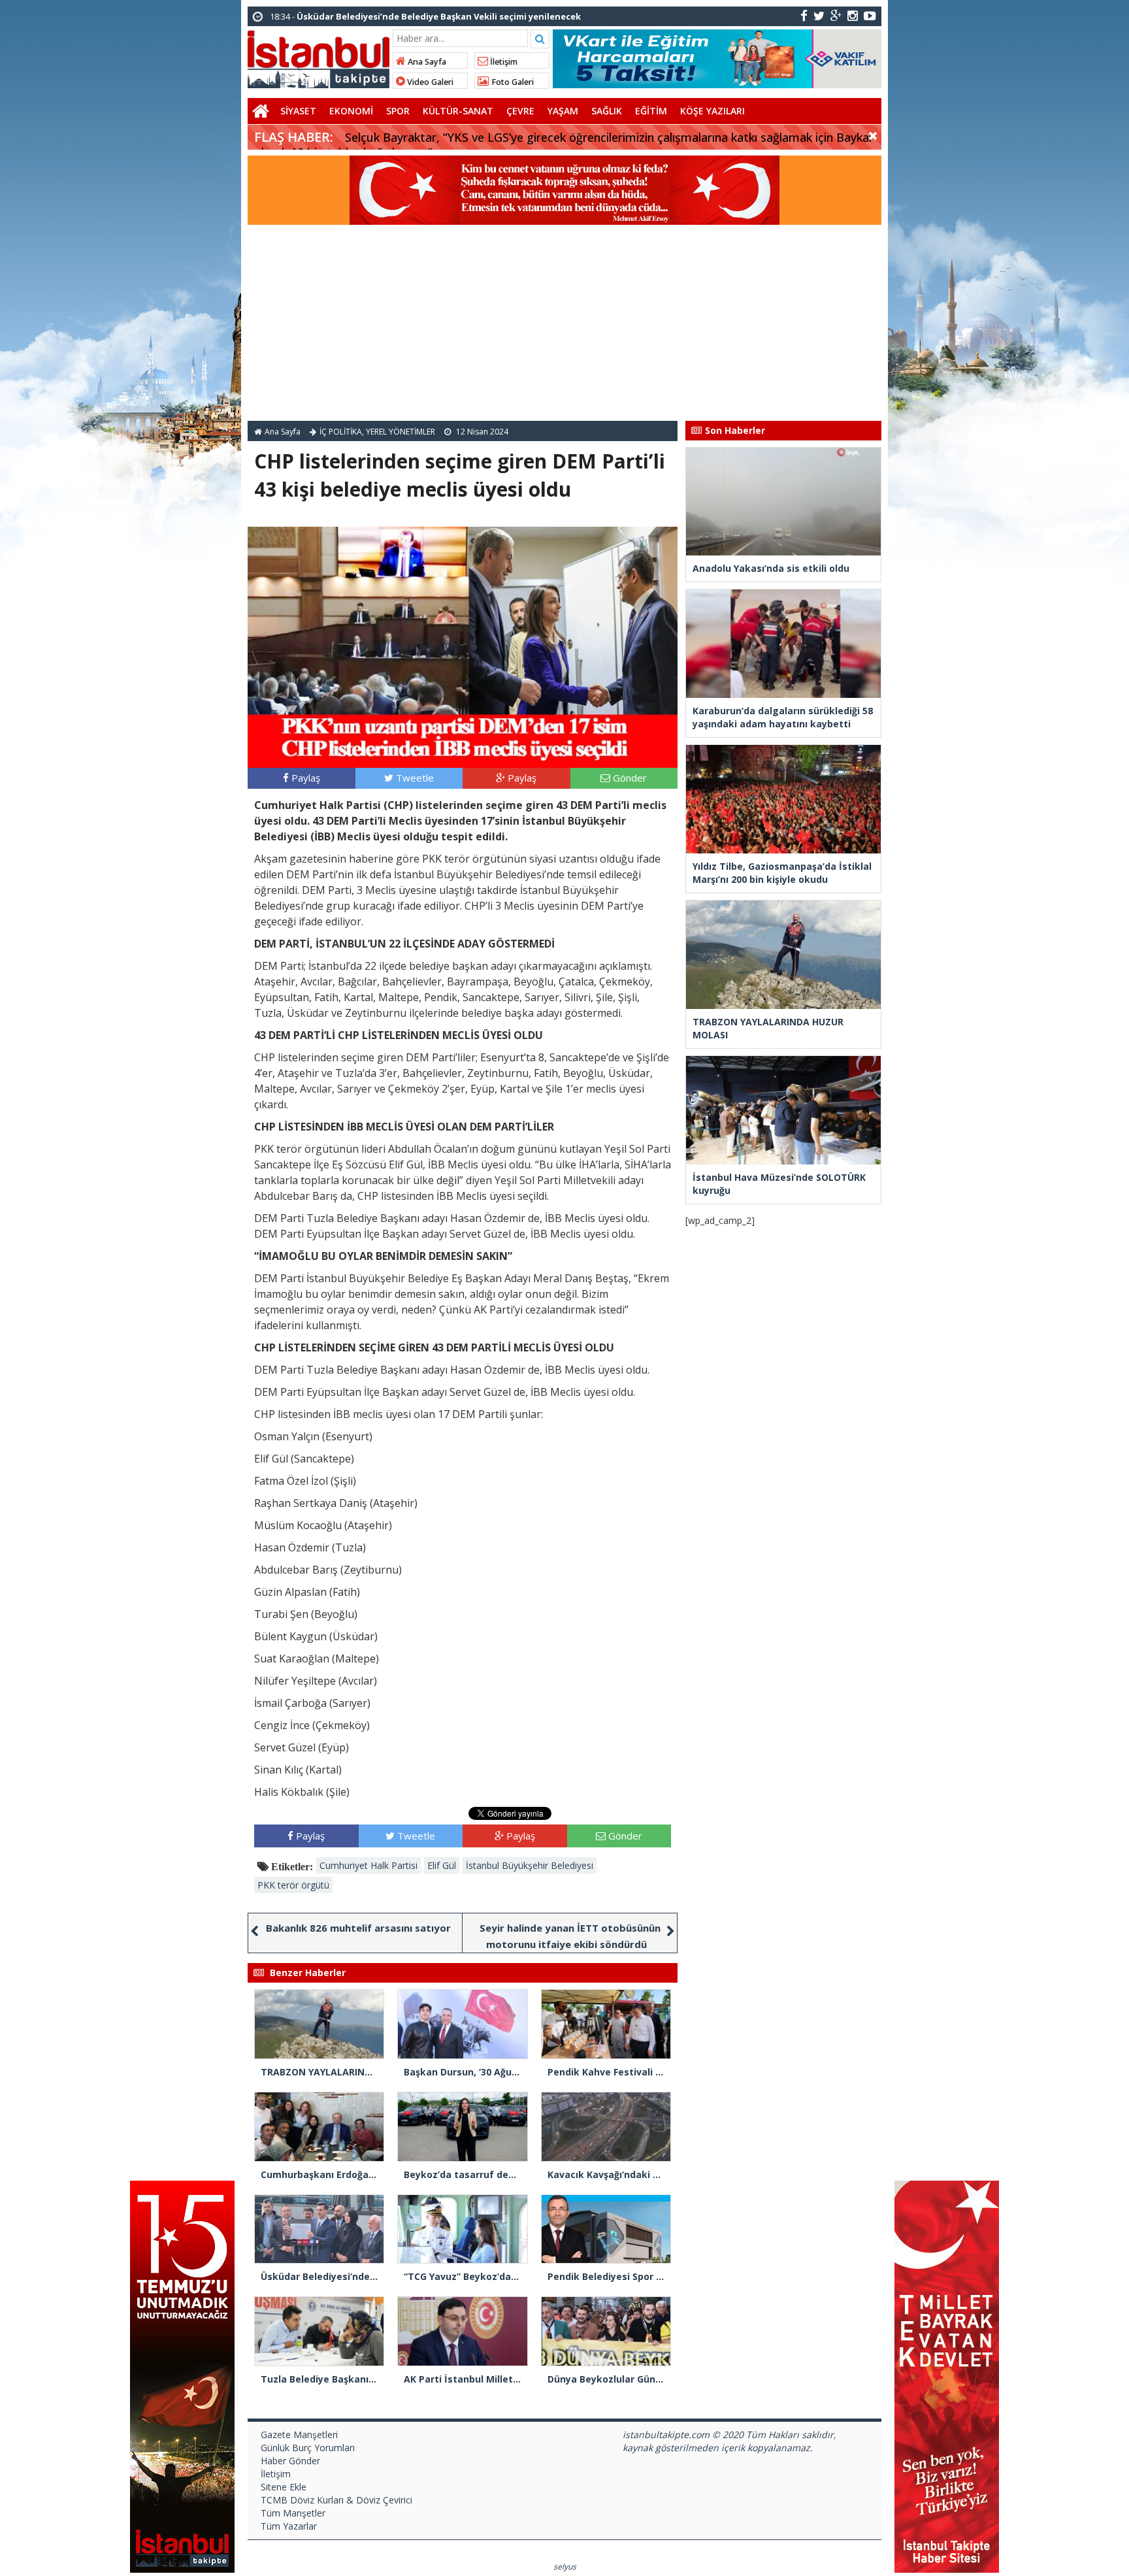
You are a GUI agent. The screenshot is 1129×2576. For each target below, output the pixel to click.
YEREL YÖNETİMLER (401, 432)
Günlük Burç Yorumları (308, 2448)
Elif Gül (442, 1865)
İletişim (503, 62)
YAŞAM (563, 111)
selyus (565, 2567)
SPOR (398, 111)
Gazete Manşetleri (299, 2435)
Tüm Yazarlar (289, 2526)
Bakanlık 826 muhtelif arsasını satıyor (358, 1928)
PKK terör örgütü (293, 1885)
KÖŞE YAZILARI (712, 111)
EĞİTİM (651, 111)
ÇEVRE (520, 111)
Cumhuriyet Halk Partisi (368, 1865)
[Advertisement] (564, 323)
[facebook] (804, 15)
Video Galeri (429, 82)
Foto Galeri (512, 82)
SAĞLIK (607, 111)
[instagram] (853, 15)
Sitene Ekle (284, 2487)
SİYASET (298, 111)
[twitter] (819, 15)
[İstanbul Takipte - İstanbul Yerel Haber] (319, 57)
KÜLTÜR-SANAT (458, 111)
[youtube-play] (870, 15)
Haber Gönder (290, 2461)
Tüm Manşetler (293, 2513)
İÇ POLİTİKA (341, 432)
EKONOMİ (351, 111)
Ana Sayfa (426, 62)
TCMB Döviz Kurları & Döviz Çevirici (336, 2500)
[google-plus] (836, 15)
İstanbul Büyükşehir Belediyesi (530, 1865)
